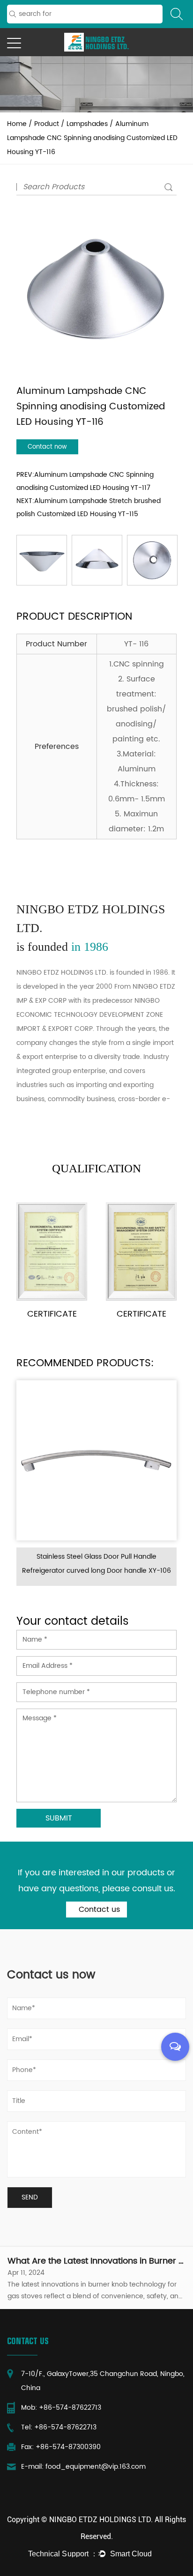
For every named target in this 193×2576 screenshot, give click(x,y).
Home (17, 124)
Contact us (98, 1910)
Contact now (47, 447)
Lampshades (87, 124)
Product (47, 124)
